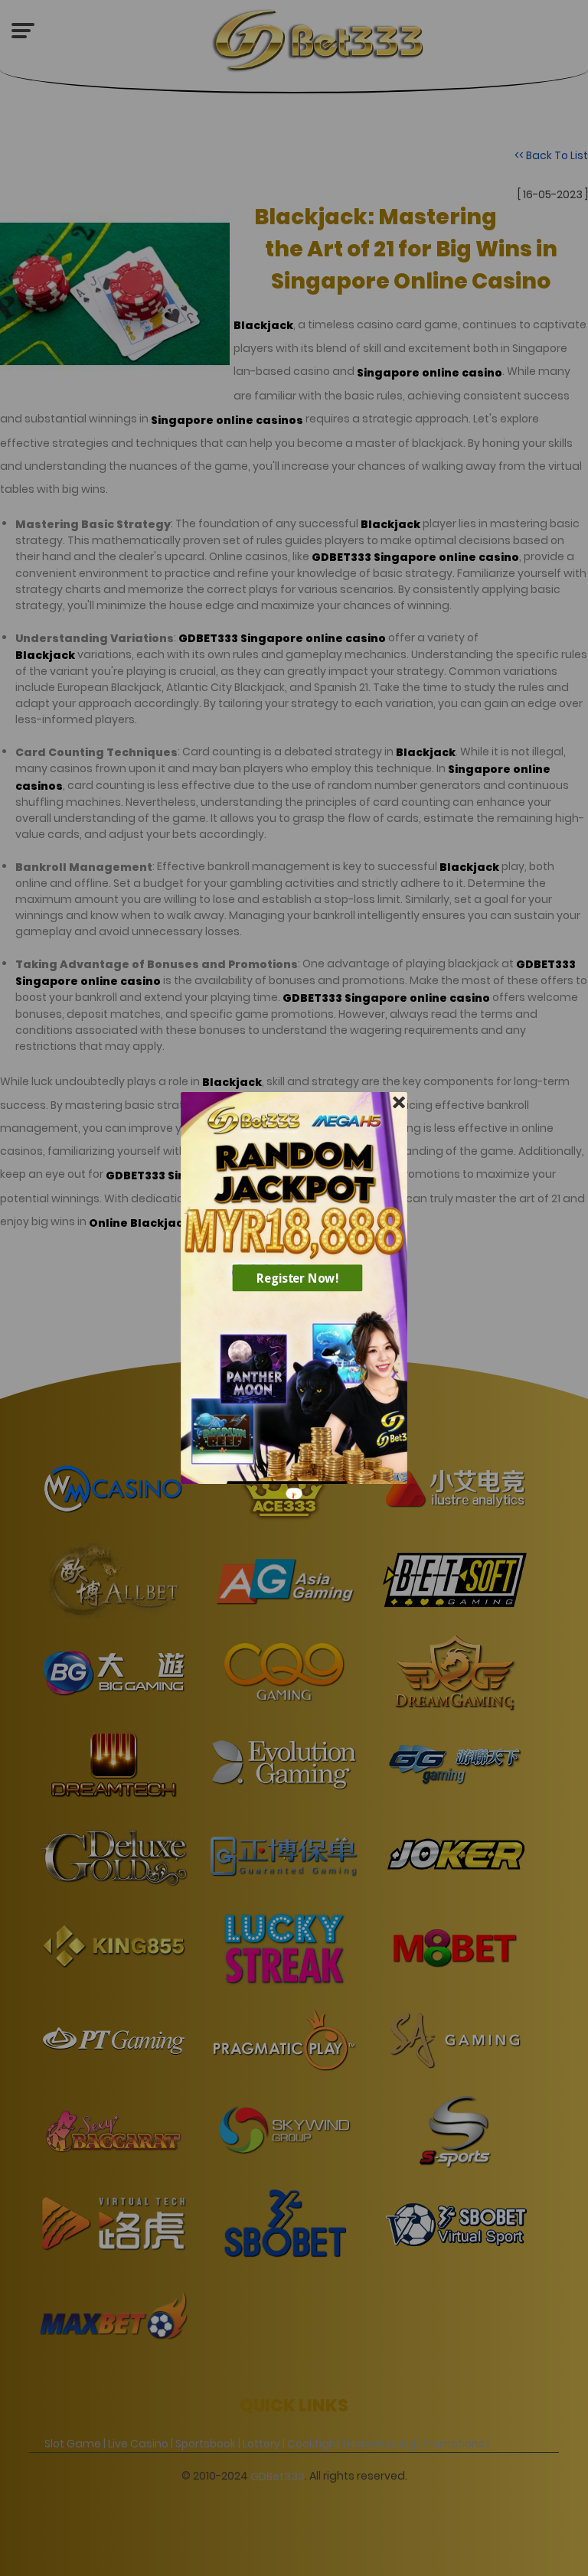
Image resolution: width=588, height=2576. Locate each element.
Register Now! (298, 1278)
